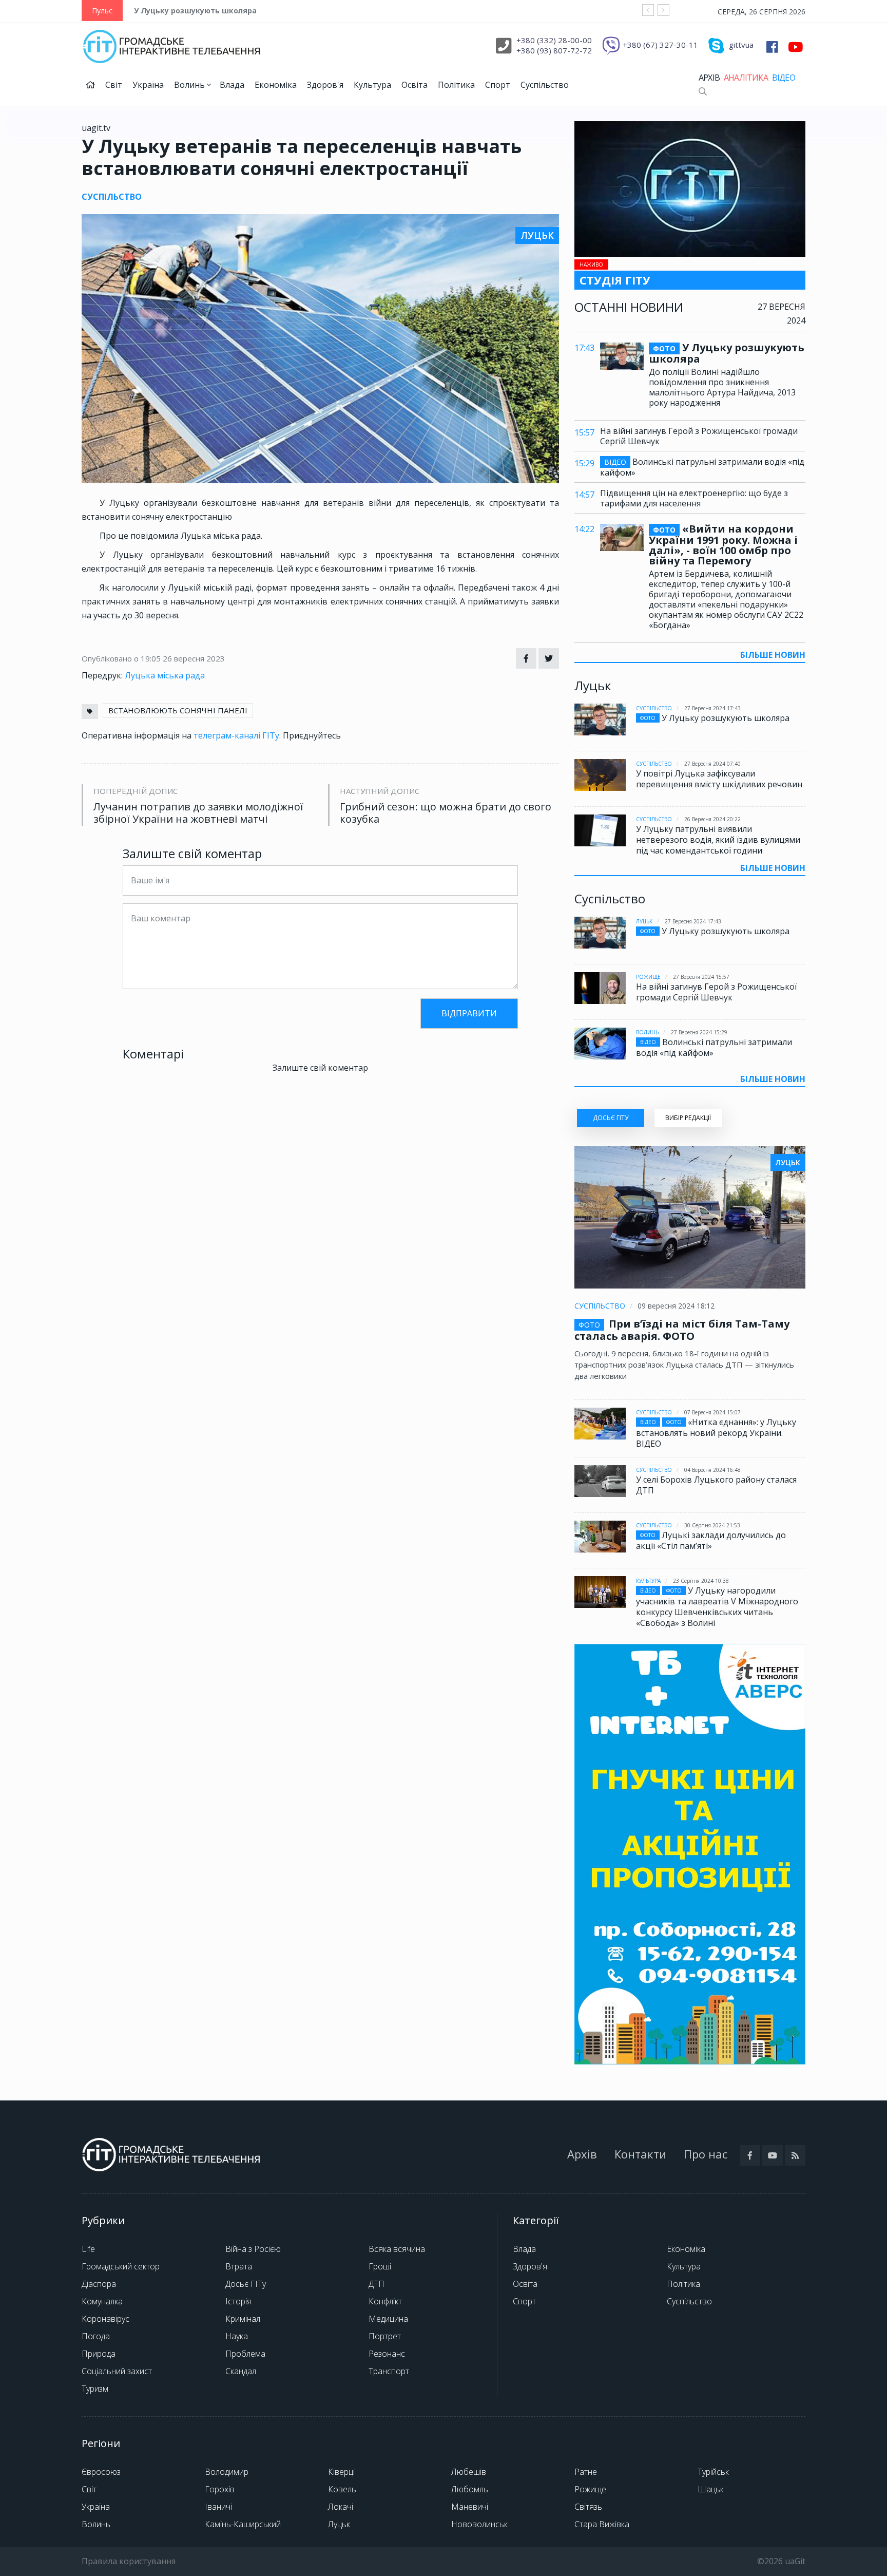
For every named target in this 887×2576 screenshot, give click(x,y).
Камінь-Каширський (243, 2524)
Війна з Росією (253, 2249)
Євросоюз (101, 2472)
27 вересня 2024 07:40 (712, 764)
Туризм (95, 2389)
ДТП (377, 2284)
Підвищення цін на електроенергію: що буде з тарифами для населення (694, 498)
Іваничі (218, 2507)
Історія (238, 2301)
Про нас (706, 2154)
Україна (148, 85)
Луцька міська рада (165, 675)
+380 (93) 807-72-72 (554, 50)
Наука (237, 2336)
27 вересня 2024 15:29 (699, 1032)
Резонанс (387, 2354)
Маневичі (470, 2507)
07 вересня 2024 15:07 (712, 1412)
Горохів (220, 2489)
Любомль (470, 2489)
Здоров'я (325, 85)
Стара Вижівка (602, 2524)
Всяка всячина (397, 2249)
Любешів (469, 2472)
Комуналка (102, 2301)
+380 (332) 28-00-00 (554, 40)
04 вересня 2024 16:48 (712, 1470)
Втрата (239, 2266)
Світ (114, 85)
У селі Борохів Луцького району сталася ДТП (716, 1485)
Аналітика (746, 78)
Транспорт (389, 2371)
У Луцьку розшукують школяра (195, 11)
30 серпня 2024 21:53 (712, 1525)
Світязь (588, 2507)
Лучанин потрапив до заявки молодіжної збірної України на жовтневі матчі (198, 813)
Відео (784, 78)
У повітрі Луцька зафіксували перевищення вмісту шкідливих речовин (719, 779)
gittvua (741, 45)
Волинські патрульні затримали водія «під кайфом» (702, 467)
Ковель (342, 2489)
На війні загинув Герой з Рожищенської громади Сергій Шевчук (699, 436)
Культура (372, 85)
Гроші (380, 2266)
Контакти (640, 2154)
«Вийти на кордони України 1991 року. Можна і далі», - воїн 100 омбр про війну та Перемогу (723, 545)
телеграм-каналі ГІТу (236, 735)
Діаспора (99, 2284)
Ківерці (341, 2472)
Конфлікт (385, 2301)
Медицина (388, 2319)
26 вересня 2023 (194, 658)
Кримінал (243, 2319)
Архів (709, 78)
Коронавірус (105, 2319)
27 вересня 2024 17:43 (712, 708)
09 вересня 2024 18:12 (676, 1306)
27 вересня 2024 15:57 (701, 977)
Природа (99, 2354)
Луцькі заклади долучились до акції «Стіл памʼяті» (711, 1540)
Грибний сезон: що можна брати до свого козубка (446, 813)
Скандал (241, 2371)
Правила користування (129, 2561)
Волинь (190, 85)
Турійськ (713, 2472)
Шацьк (711, 2489)
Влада (232, 85)
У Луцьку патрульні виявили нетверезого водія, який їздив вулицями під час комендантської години (718, 840)
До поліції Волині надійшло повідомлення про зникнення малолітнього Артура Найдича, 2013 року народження (722, 387)
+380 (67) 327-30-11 (660, 45)
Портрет (385, 2336)
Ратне (586, 2472)
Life (88, 2249)
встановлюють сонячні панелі (178, 710)
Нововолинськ (479, 2524)
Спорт (498, 85)
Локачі (341, 2507)
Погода (96, 2336)
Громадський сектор (121, 2266)
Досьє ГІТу (246, 2284)
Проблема (245, 2354)
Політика (456, 85)
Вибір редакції (688, 1118)
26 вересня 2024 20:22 (712, 819)
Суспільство (545, 85)
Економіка (276, 85)
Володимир (227, 2472)
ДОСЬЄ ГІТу (611, 1118)
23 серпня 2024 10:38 (701, 1581)
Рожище (648, 977)
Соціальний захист (117, 2371)
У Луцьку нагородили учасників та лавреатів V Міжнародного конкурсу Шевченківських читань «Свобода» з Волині (717, 1607)
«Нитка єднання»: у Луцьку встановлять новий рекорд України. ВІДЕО (716, 1433)
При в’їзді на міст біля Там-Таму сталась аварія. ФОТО (682, 1330)
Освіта (414, 85)
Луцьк (644, 921)
